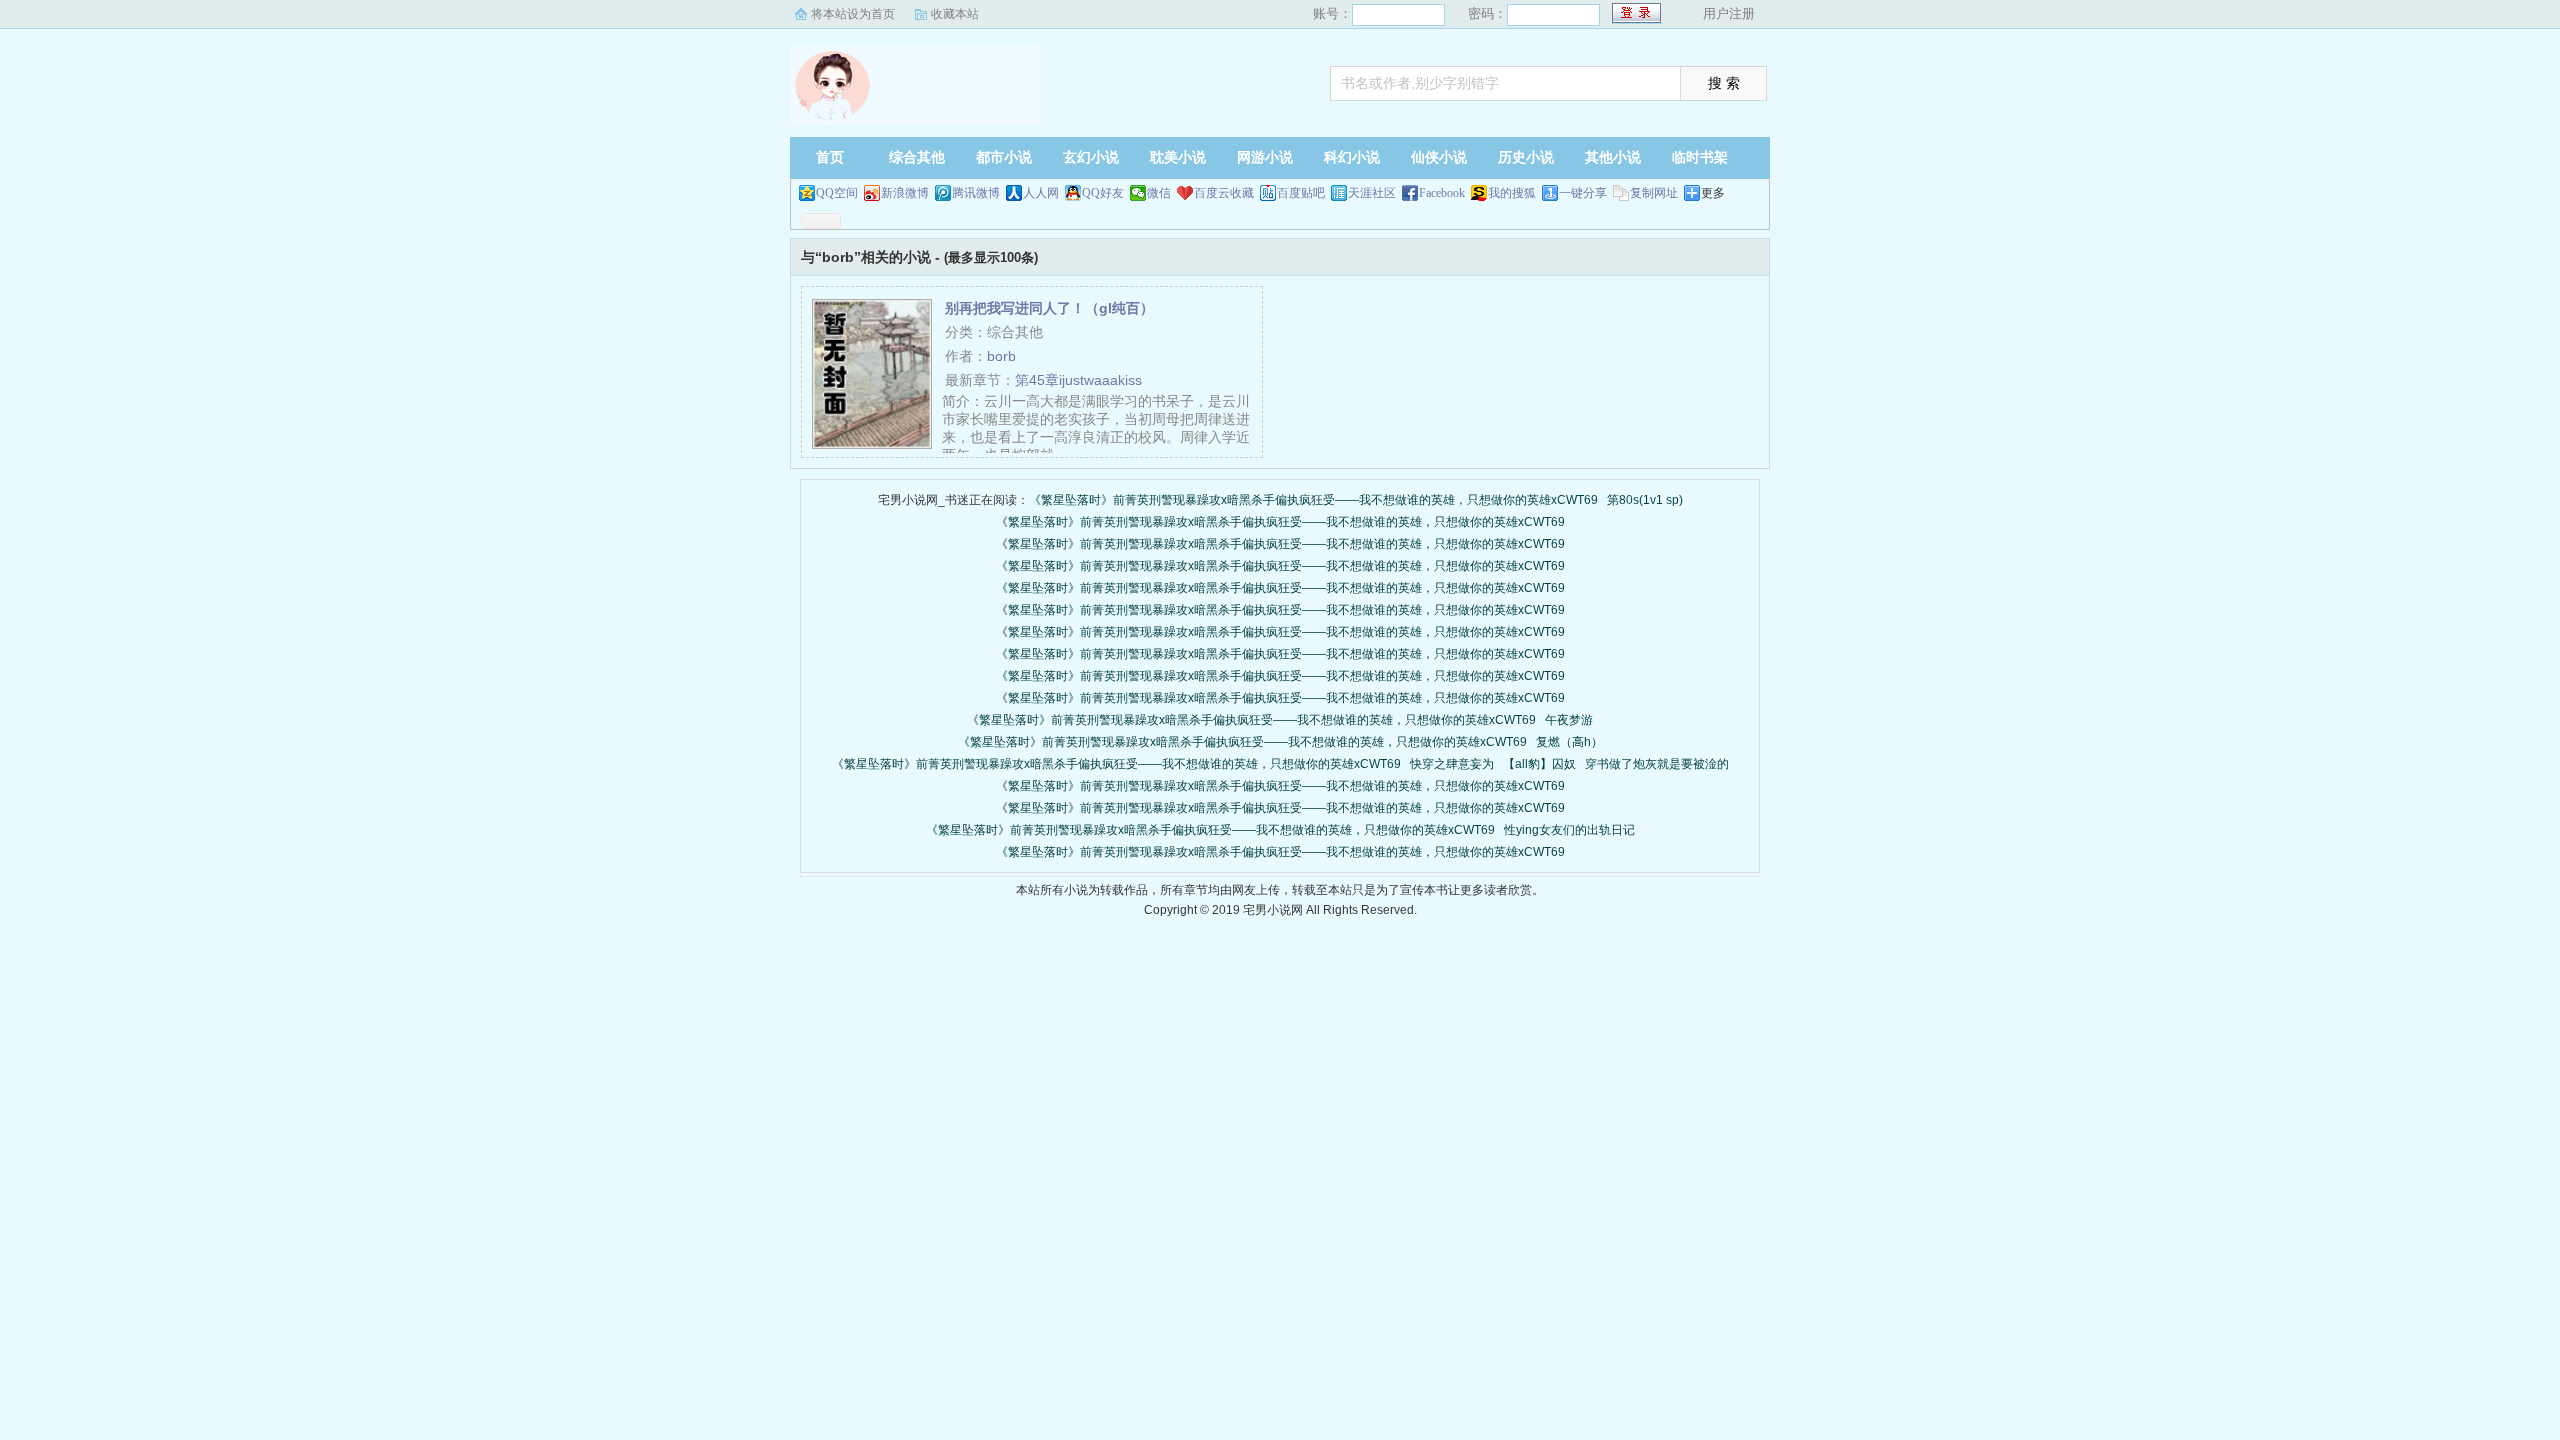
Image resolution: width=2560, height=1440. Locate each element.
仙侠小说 (1439, 157)
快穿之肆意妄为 (1452, 764)
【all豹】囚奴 (1539, 764)
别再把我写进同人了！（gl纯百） (1049, 308)
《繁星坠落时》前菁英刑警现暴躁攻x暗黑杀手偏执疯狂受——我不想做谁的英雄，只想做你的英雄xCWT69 (1313, 500)
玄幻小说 (1091, 157)
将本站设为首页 (853, 14)
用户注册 (1729, 13)
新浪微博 (905, 193)
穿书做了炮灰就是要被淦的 (1657, 764)
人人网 (1041, 193)
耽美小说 (1178, 157)
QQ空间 (837, 193)
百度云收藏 (1224, 193)
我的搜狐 (1512, 193)
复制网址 (1654, 193)
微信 (1159, 193)
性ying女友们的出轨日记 (1569, 830)
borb (1001, 356)
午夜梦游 (1569, 720)
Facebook (1442, 193)
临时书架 (1700, 157)
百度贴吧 (1301, 193)
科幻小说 (1352, 157)
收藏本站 (955, 14)
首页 (830, 157)
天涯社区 (1372, 193)
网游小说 (1265, 157)
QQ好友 (1103, 193)
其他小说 (1613, 157)
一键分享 (1583, 193)
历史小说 (1526, 157)
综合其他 (917, 157)
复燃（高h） (1569, 742)
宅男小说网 (915, 85)
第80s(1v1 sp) (1645, 500)
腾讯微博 (976, 193)
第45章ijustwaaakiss (1078, 380)
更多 (1713, 193)
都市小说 (1004, 157)
